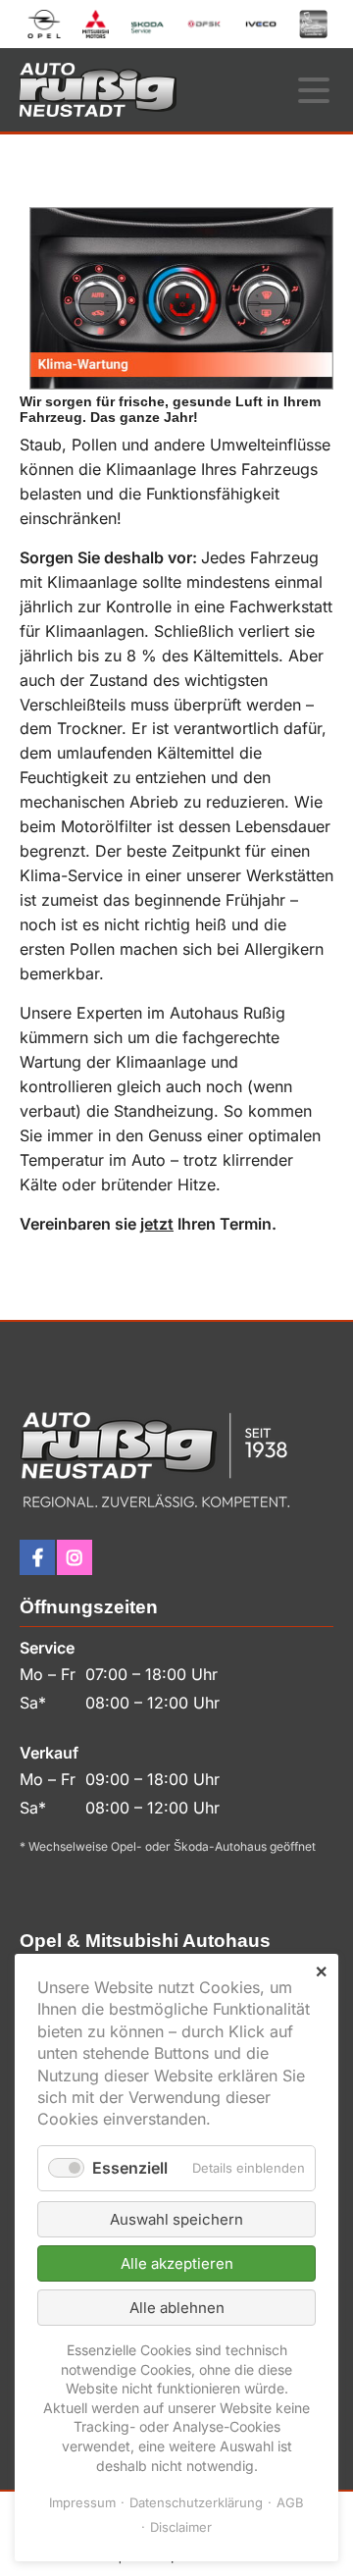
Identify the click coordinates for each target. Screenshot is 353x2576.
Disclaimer (181, 2527)
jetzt (157, 1224)
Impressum (82, 2502)
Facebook (37, 1557)
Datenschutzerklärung (196, 2502)
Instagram (75, 1557)
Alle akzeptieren (177, 2263)
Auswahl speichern (176, 2219)
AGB (290, 2502)
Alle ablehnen (177, 2308)
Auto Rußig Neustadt (98, 90)
